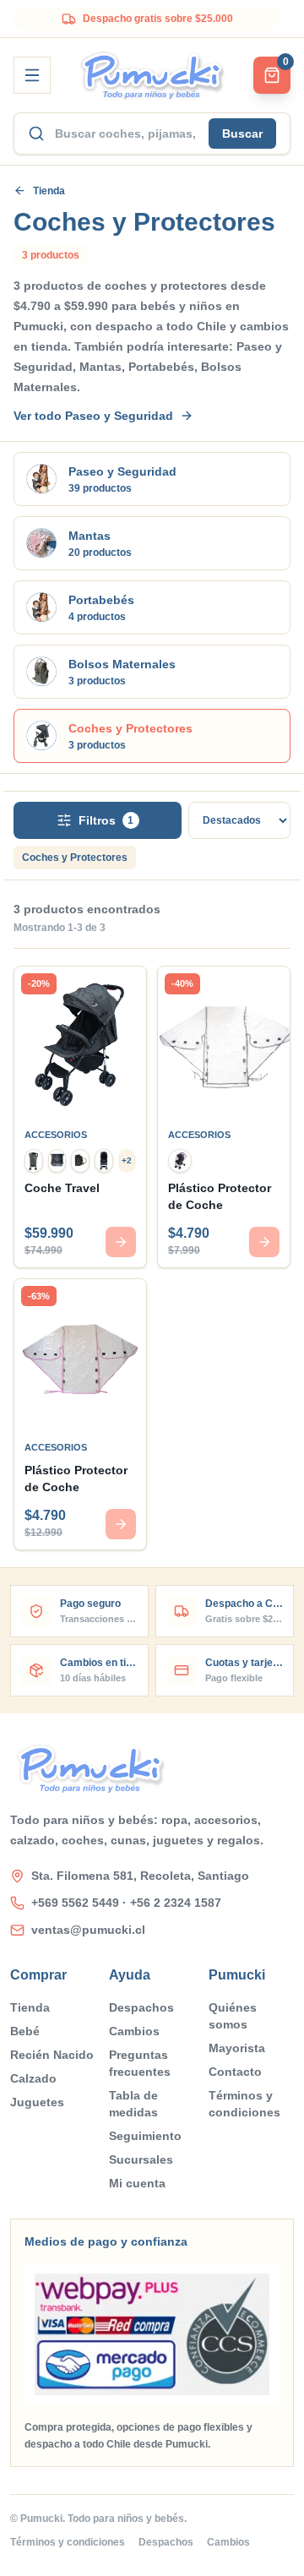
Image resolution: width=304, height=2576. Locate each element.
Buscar (242, 133)
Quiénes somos (233, 2016)
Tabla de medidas (133, 2104)
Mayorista (237, 2048)
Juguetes (37, 2102)
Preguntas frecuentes (140, 2063)
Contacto (235, 2072)
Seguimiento (145, 2136)
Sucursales (141, 2159)
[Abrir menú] (32, 75)
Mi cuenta (137, 2183)
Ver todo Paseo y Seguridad (93, 416)
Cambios (134, 2031)
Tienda (49, 191)
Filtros (106, 820)
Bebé (25, 2031)
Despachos (141, 2007)
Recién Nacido (52, 2055)
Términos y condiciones (244, 2104)
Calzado (33, 2078)
